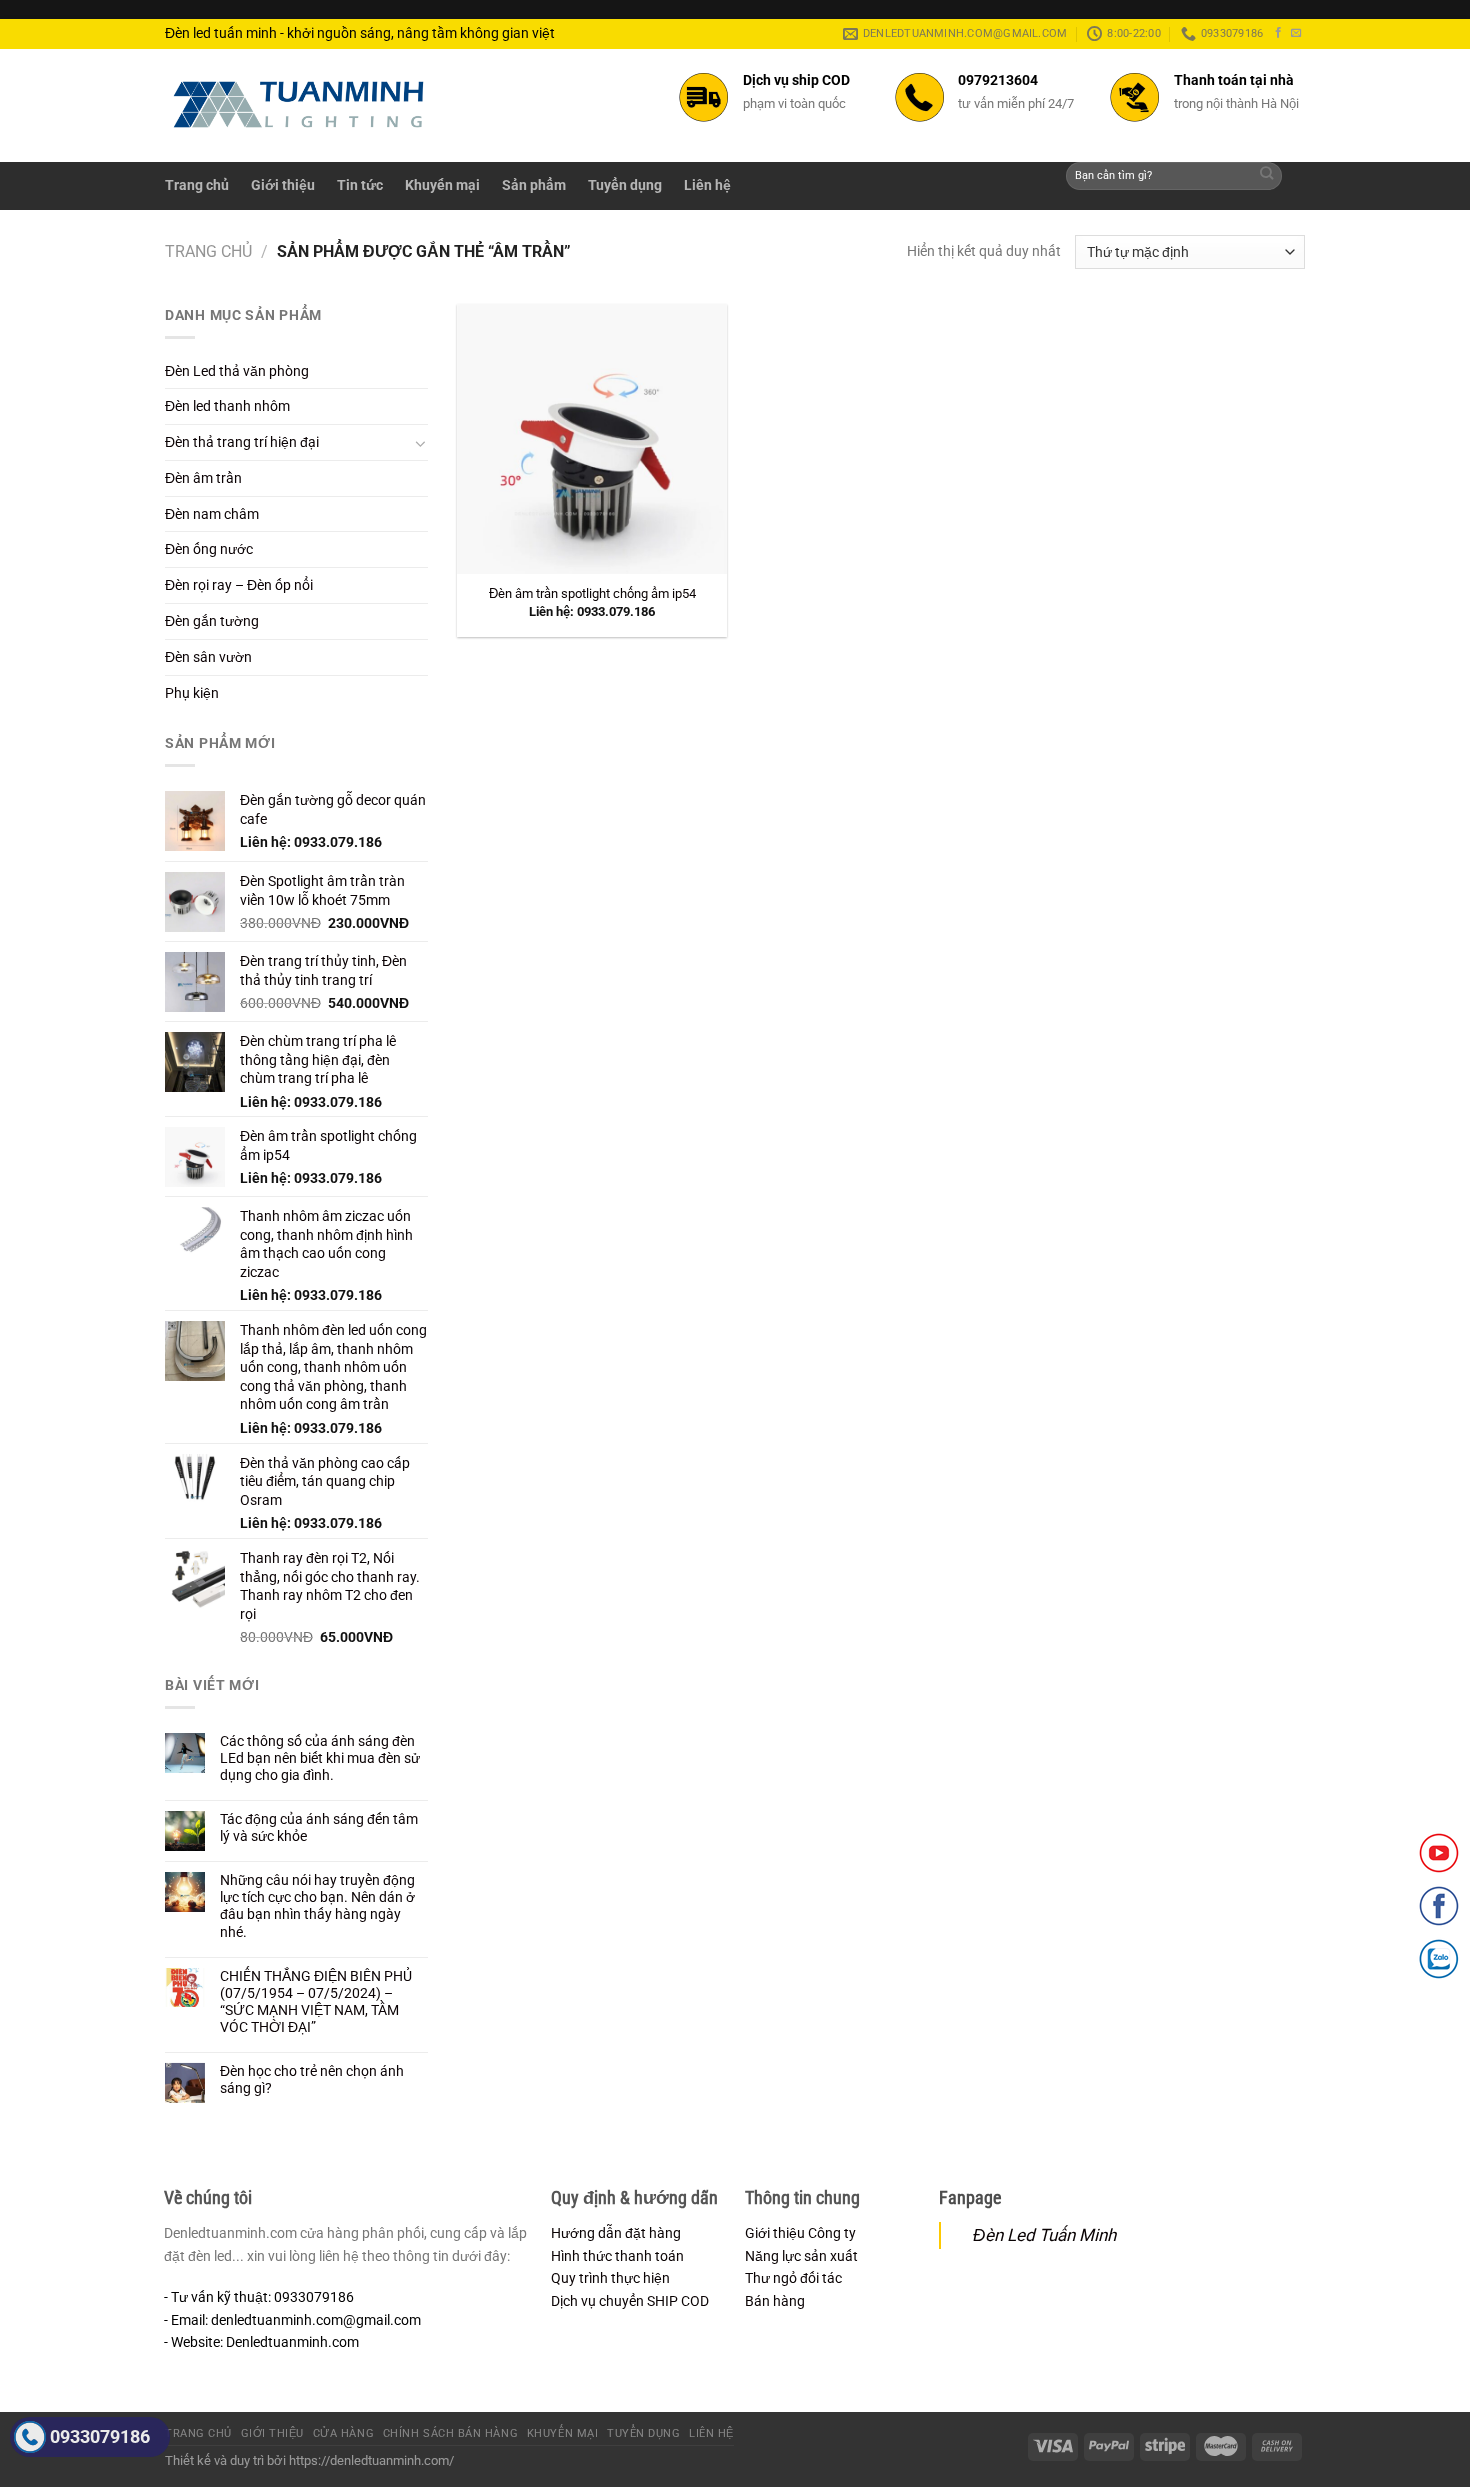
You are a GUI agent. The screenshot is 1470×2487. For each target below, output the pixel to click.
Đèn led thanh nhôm (227, 406)
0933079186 (100, 2436)
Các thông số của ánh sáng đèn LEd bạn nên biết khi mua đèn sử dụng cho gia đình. (320, 1758)
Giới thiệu (283, 185)
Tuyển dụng (625, 185)
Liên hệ (707, 185)
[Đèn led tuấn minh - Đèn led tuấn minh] (299, 104)
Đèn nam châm (212, 514)
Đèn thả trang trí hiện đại (242, 442)
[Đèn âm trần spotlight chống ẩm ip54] (592, 439)
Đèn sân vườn (208, 657)
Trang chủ (197, 185)
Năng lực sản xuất (801, 2256)
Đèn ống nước (209, 549)
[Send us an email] (1296, 33)
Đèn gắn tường (212, 621)
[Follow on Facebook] (1278, 33)
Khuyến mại (442, 185)
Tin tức (360, 185)
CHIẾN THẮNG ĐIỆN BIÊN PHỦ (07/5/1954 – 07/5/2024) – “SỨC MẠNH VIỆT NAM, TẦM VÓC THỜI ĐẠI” (316, 2001)
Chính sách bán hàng (450, 2433)
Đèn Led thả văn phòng (237, 371)
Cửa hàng (343, 2433)
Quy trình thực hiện (610, 2278)
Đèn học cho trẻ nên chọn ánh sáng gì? (312, 2079)
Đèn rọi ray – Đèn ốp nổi (239, 585)
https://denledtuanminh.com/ (371, 2460)
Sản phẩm (534, 185)
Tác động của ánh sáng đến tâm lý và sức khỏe (319, 1827)
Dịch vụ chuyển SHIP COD (630, 2301)
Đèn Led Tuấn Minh (1044, 2235)
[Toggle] (421, 443)
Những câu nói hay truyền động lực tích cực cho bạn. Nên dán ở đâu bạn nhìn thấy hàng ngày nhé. (317, 1905)
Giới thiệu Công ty (800, 2233)
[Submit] (1267, 176)
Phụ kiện (192, 693)
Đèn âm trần (203, 478)
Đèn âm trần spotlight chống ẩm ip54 (592, 593)
